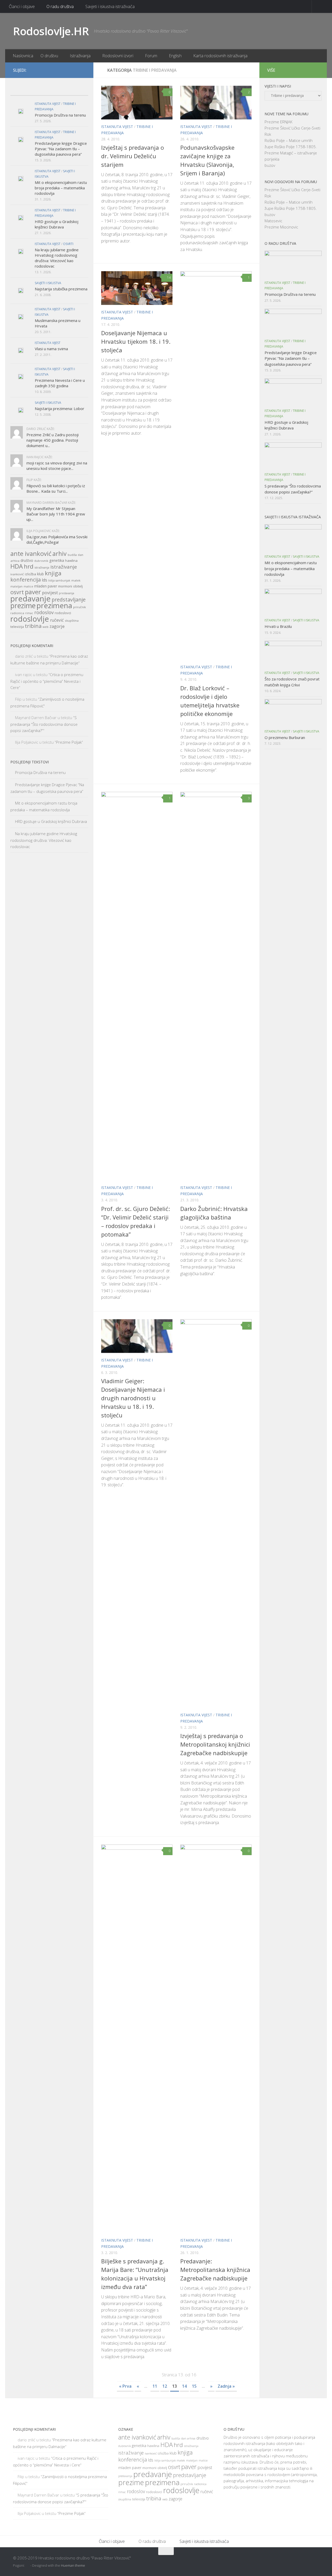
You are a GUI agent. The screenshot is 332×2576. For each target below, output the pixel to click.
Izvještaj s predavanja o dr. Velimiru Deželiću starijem (133, 156)
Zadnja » (226, 2386)
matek (76, 580)
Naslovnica (23, 56)
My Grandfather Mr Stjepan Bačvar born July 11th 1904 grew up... (56, 514)
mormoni (65, 586)
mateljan (16, 586)
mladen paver (46, 586)
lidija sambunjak (59, 580)
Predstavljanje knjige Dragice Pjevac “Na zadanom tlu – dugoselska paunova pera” (61, 149)
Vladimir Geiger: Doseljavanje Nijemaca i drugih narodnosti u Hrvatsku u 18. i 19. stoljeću (133, 1398)
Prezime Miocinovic (281, 227)
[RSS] (82, 70)
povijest (50, 593)
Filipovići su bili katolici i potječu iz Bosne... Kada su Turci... (56, 488)
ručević (57, 620)
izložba (30, 574)
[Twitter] (74, 70)
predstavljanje (69, 600)
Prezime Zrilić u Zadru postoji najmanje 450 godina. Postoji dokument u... (53, 440)
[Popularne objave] (40, 90)
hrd (29, 566)
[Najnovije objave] (20, 90)
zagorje (57, 626)
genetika (57, 560)
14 (169, 278)
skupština (72, 620)
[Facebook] (66, 70)
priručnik (79, 607)
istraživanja (42, 568)
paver (33, 592)
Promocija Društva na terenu (60, 115)
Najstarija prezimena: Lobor (60, 408)
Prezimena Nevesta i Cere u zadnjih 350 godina (60, 383)
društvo (27, 560)
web (46, 627)
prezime (23, 606)
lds (44, 580)
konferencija (26, 580)
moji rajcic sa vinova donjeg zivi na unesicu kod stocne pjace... (57, 466)
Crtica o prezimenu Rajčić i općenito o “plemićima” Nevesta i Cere (47, 681)
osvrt (17, 592)
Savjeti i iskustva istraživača (110, 6)
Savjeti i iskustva (48, 283)
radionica (17, 613)
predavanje (30, 599)
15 (194, 2386)
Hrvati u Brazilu (278, 626)
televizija (17, 627)
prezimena (54, 605)
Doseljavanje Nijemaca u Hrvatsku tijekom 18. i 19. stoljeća (136, 341)
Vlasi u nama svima (51, 349)
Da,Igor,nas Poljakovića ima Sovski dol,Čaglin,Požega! (57, 539)
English (175, 56)
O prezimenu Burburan (285, 737)
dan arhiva (188, 2438)
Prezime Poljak (69, 742)
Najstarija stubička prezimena (61, 289)
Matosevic (273, 221)
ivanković (17, 574)
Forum (151, 56)
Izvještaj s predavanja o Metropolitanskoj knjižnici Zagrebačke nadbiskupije (215, 1744)
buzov (270, 165)
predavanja (67, 593)
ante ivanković (31, 554)
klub (40, 574)
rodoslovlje (30, 619)
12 (165, 2386)
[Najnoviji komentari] (59, 90)
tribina (33, 626)
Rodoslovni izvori (118, 56)
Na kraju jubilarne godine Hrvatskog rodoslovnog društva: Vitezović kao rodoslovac (57, 258)
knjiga (53, 573)
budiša (72, 555)
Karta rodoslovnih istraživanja (220, 56)
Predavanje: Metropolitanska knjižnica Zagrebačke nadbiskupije (215, 2270)
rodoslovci (63, 613)
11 (155, 2386)
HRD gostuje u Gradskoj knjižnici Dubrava (57, 224)
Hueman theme (73, 2565)
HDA (17, 566)
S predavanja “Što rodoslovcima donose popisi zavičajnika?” (44, 724)
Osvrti (68, 244)
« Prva (125, 2386)
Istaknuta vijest (117, 127)
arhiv (60, 554)
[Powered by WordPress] (28, 2566)
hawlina (71, 561)
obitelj (78, 586)
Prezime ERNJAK (278, 122)
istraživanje (64, 567)
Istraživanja (80, 56)
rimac (29, 613)
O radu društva (60, 6)
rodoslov (44, 612)
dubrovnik (41, 561)
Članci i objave (22, 6)
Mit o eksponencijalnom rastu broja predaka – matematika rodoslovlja (61, 188)
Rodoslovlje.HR (51, 31)
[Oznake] (78, 90)
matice (28, 586)
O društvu (49, 56)
